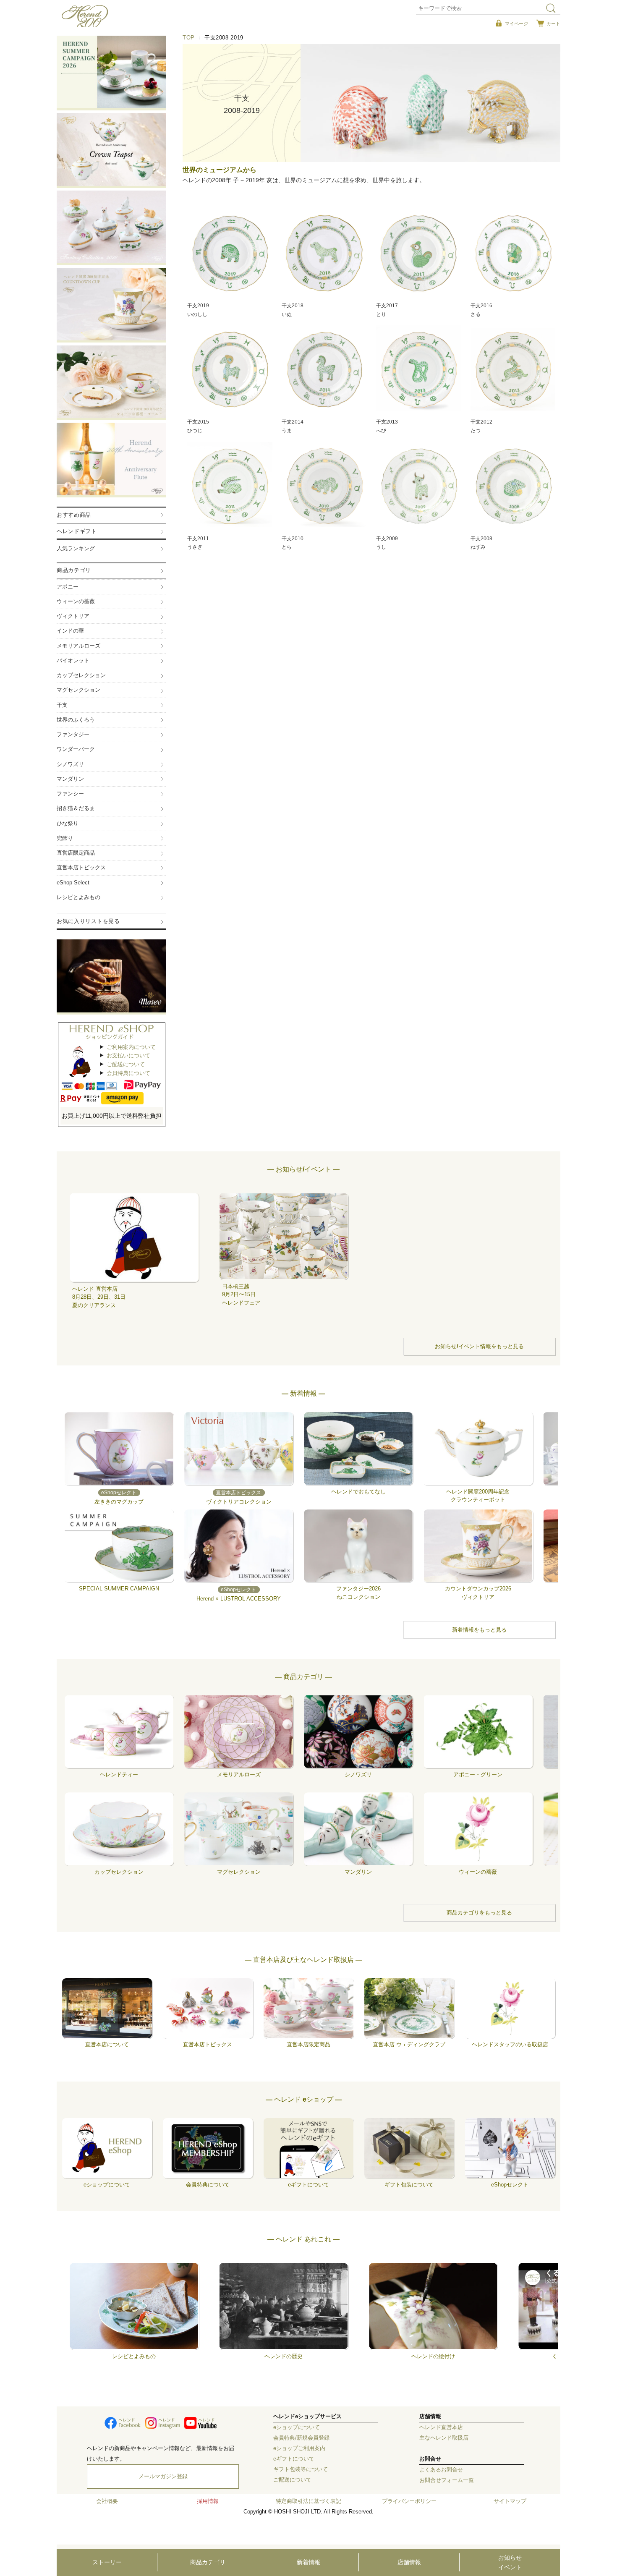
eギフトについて (294, 2459)
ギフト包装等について (301, 2469)
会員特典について (128, 1073)
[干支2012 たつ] (513, 369)
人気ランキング (76, 549)
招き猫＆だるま (76, 808)
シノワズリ (70, 764)
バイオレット (73, 661)
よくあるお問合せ (441, 2470)
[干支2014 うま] (324, 369)
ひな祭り (68, 824)
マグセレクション (78, 690)
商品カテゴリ (208, 2562)
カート (553, 24)
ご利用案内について (131, 1047)
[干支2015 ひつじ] (230, 369)
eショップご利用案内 (299, 2448)
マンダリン (70, 779)
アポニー (68, 587)
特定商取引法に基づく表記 (308, 2501)
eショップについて (297, 2427)
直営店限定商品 (76, 853)
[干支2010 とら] (324, 485)
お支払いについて (128, 1055)
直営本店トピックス (81, 868)
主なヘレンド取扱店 (444, 2438)
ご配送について (126, 1064)
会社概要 (107, 2501)
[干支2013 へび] (419, 369)
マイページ (516, 24)
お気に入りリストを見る (88, 921)
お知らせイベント (510, 2562)
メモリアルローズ (78, 646)
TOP (189, 38)
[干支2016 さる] (513, 253)
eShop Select (73, 883)
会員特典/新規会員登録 (301, 2438)
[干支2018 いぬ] (324, 253)
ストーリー (107, 2562)
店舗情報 (409, 2562)
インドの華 (70, 631)
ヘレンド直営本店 (441, 2427)
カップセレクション (81, 675)
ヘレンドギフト (77, 531)
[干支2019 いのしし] (230, 253)
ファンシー (70, 794)
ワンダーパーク (76, 749)
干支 (62, 705)
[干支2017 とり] (419, 253)
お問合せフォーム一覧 (447, 2480)
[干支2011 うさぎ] (230, 485)
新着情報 (308, 2562)
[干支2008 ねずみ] (513, 485)
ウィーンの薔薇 (76, 602)
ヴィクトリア (73, 616)
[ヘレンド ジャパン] (85, 26)
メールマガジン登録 (163, 2477)
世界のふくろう (76, 720)
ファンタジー (73, 735)
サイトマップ (510, 2501)
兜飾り (65, 838)
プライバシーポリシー (409, 2501)
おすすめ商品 (74, 515)
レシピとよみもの (78, 897)
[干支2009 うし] (419, 485)
